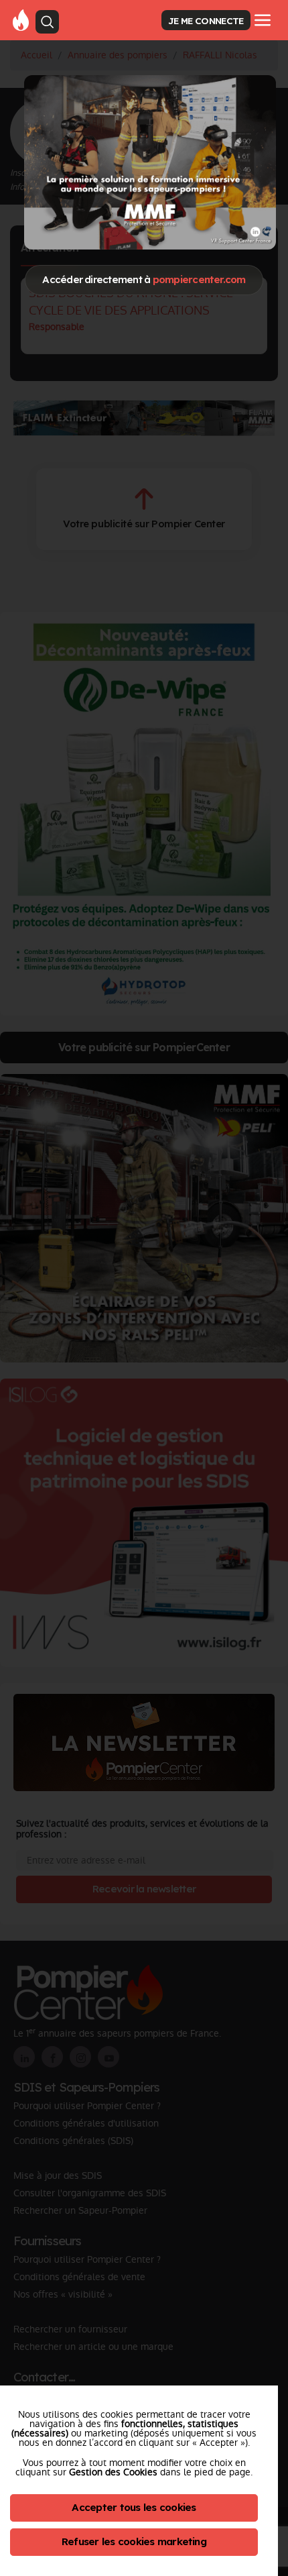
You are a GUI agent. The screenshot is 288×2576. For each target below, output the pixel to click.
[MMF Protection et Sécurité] (150, 162)
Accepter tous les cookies (134, 2507)
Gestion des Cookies (113, 2472)
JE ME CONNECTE (206, 20)
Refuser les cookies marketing (134, 2541)
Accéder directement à (144, 279)
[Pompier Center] (21, 19)
